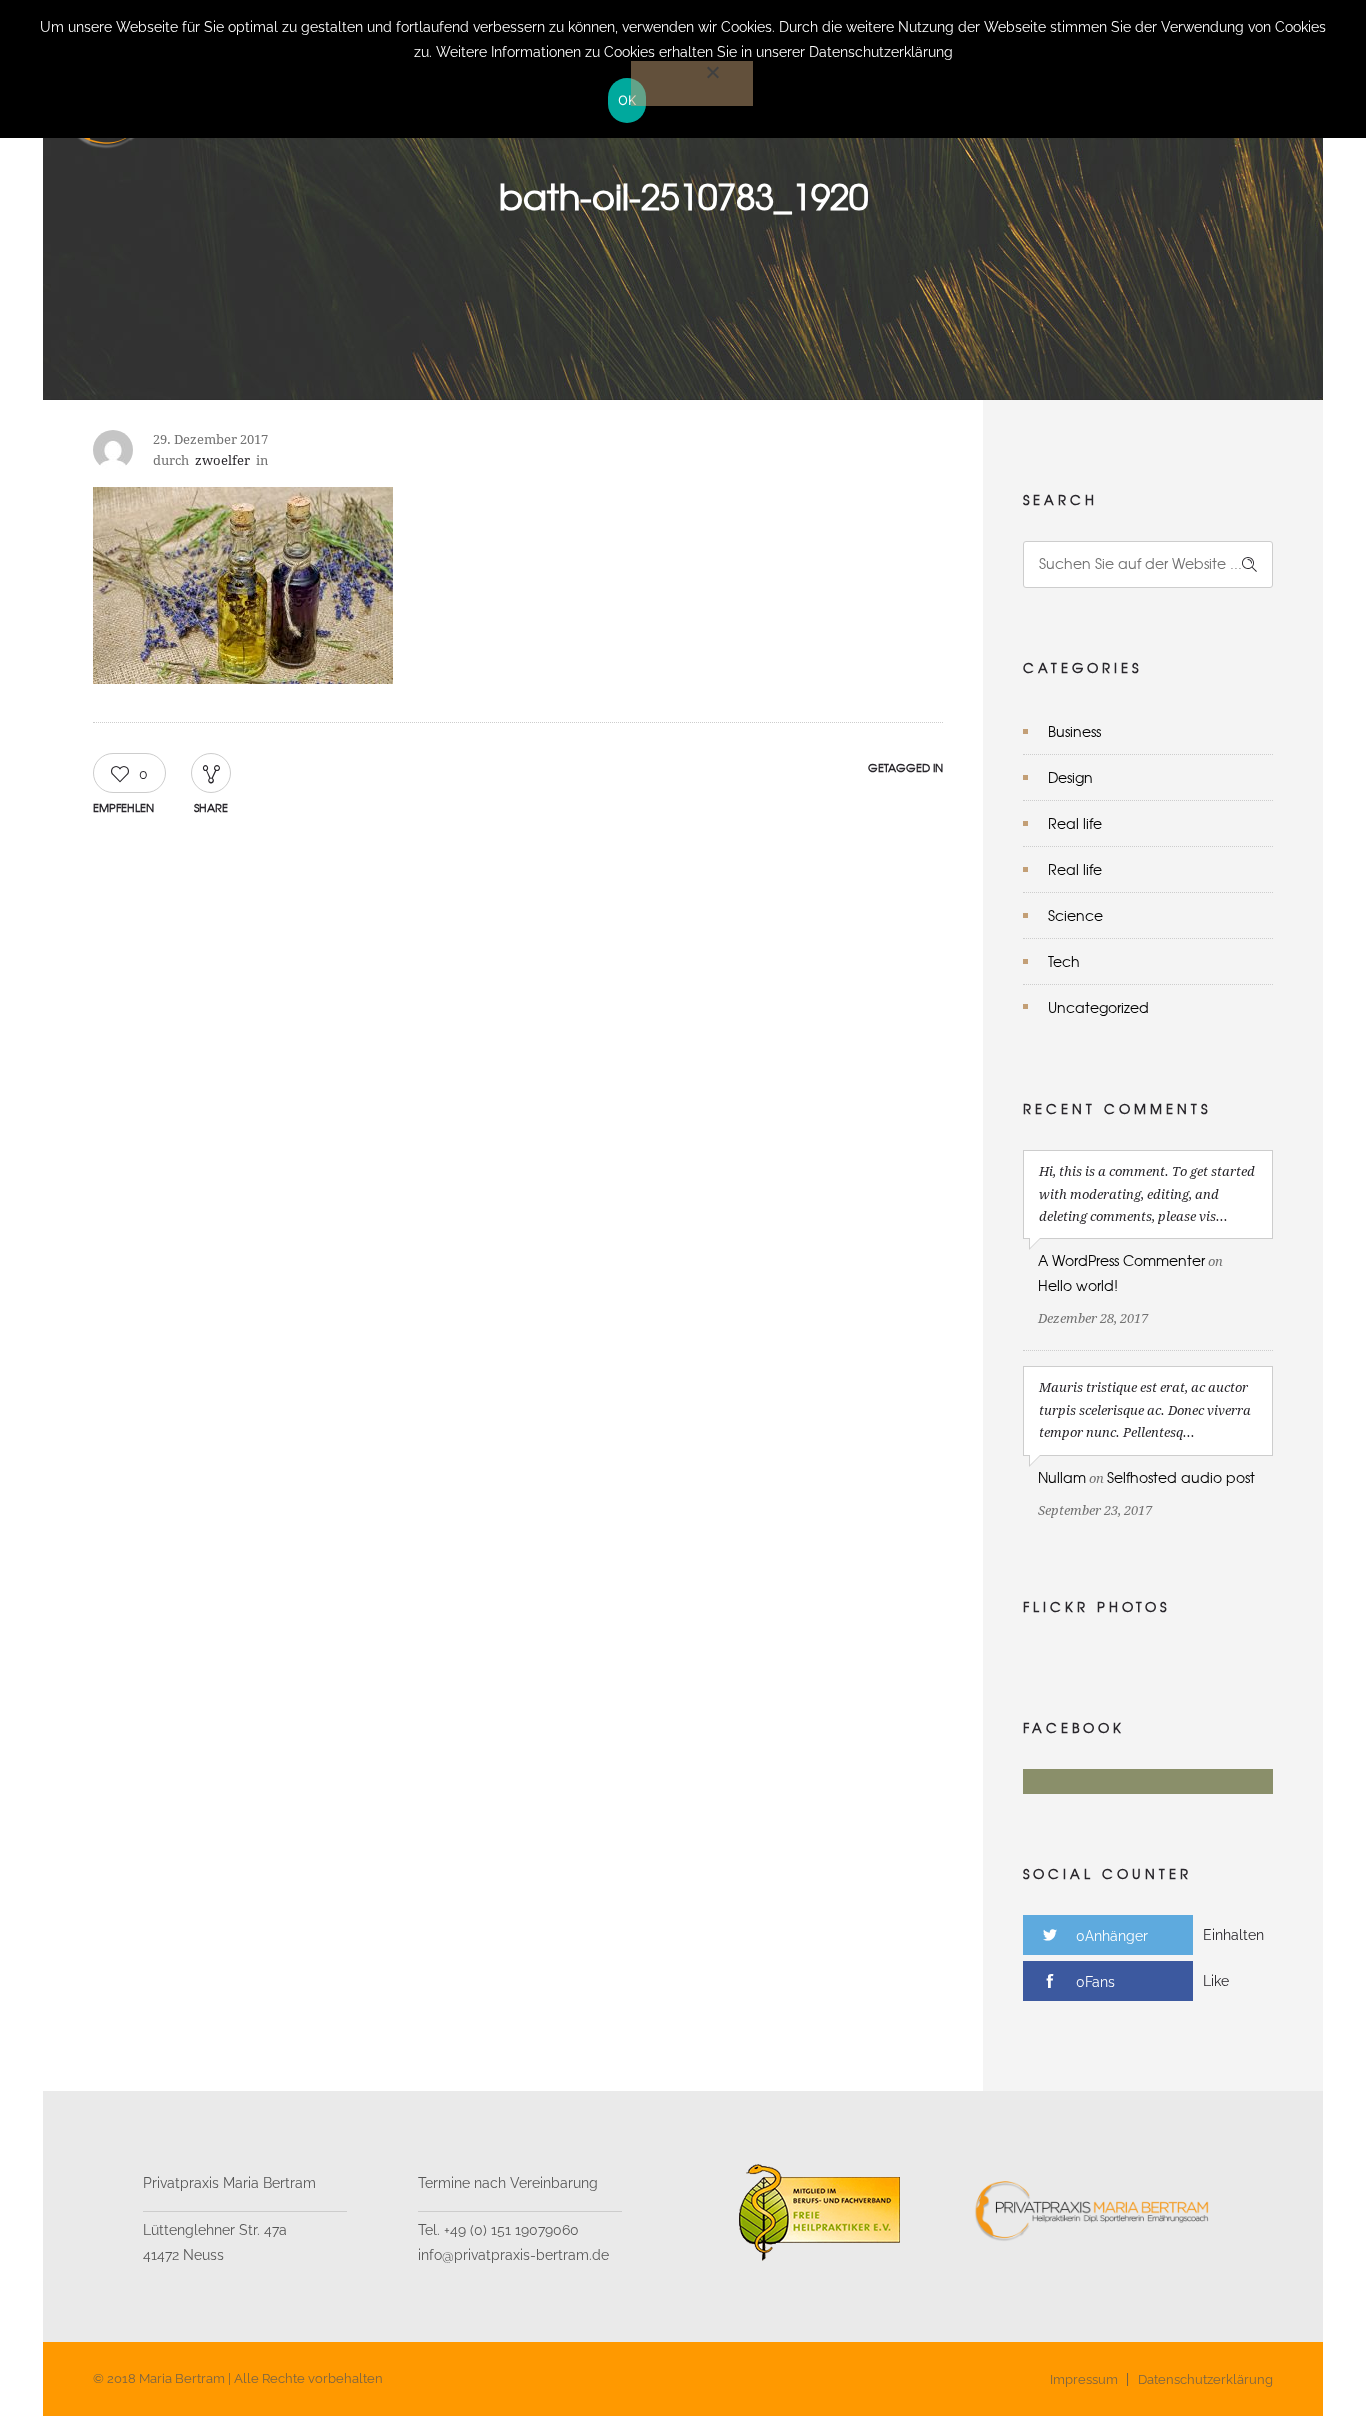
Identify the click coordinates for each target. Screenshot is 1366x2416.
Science (1075, 915)
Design (1070, 777)
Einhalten (1233, 1935)
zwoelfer (222, 460)
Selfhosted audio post (1181, 1477)
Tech (1064, 961)
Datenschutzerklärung (1205, 2379)
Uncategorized (1098, 1007)
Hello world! (1078, 1285)
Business (1074, 731)
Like (1216, 1981)
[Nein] (692, 83)
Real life (1075, 823)
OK (627, 100)
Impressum (1084, 2379)
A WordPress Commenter (1121, 1260)
